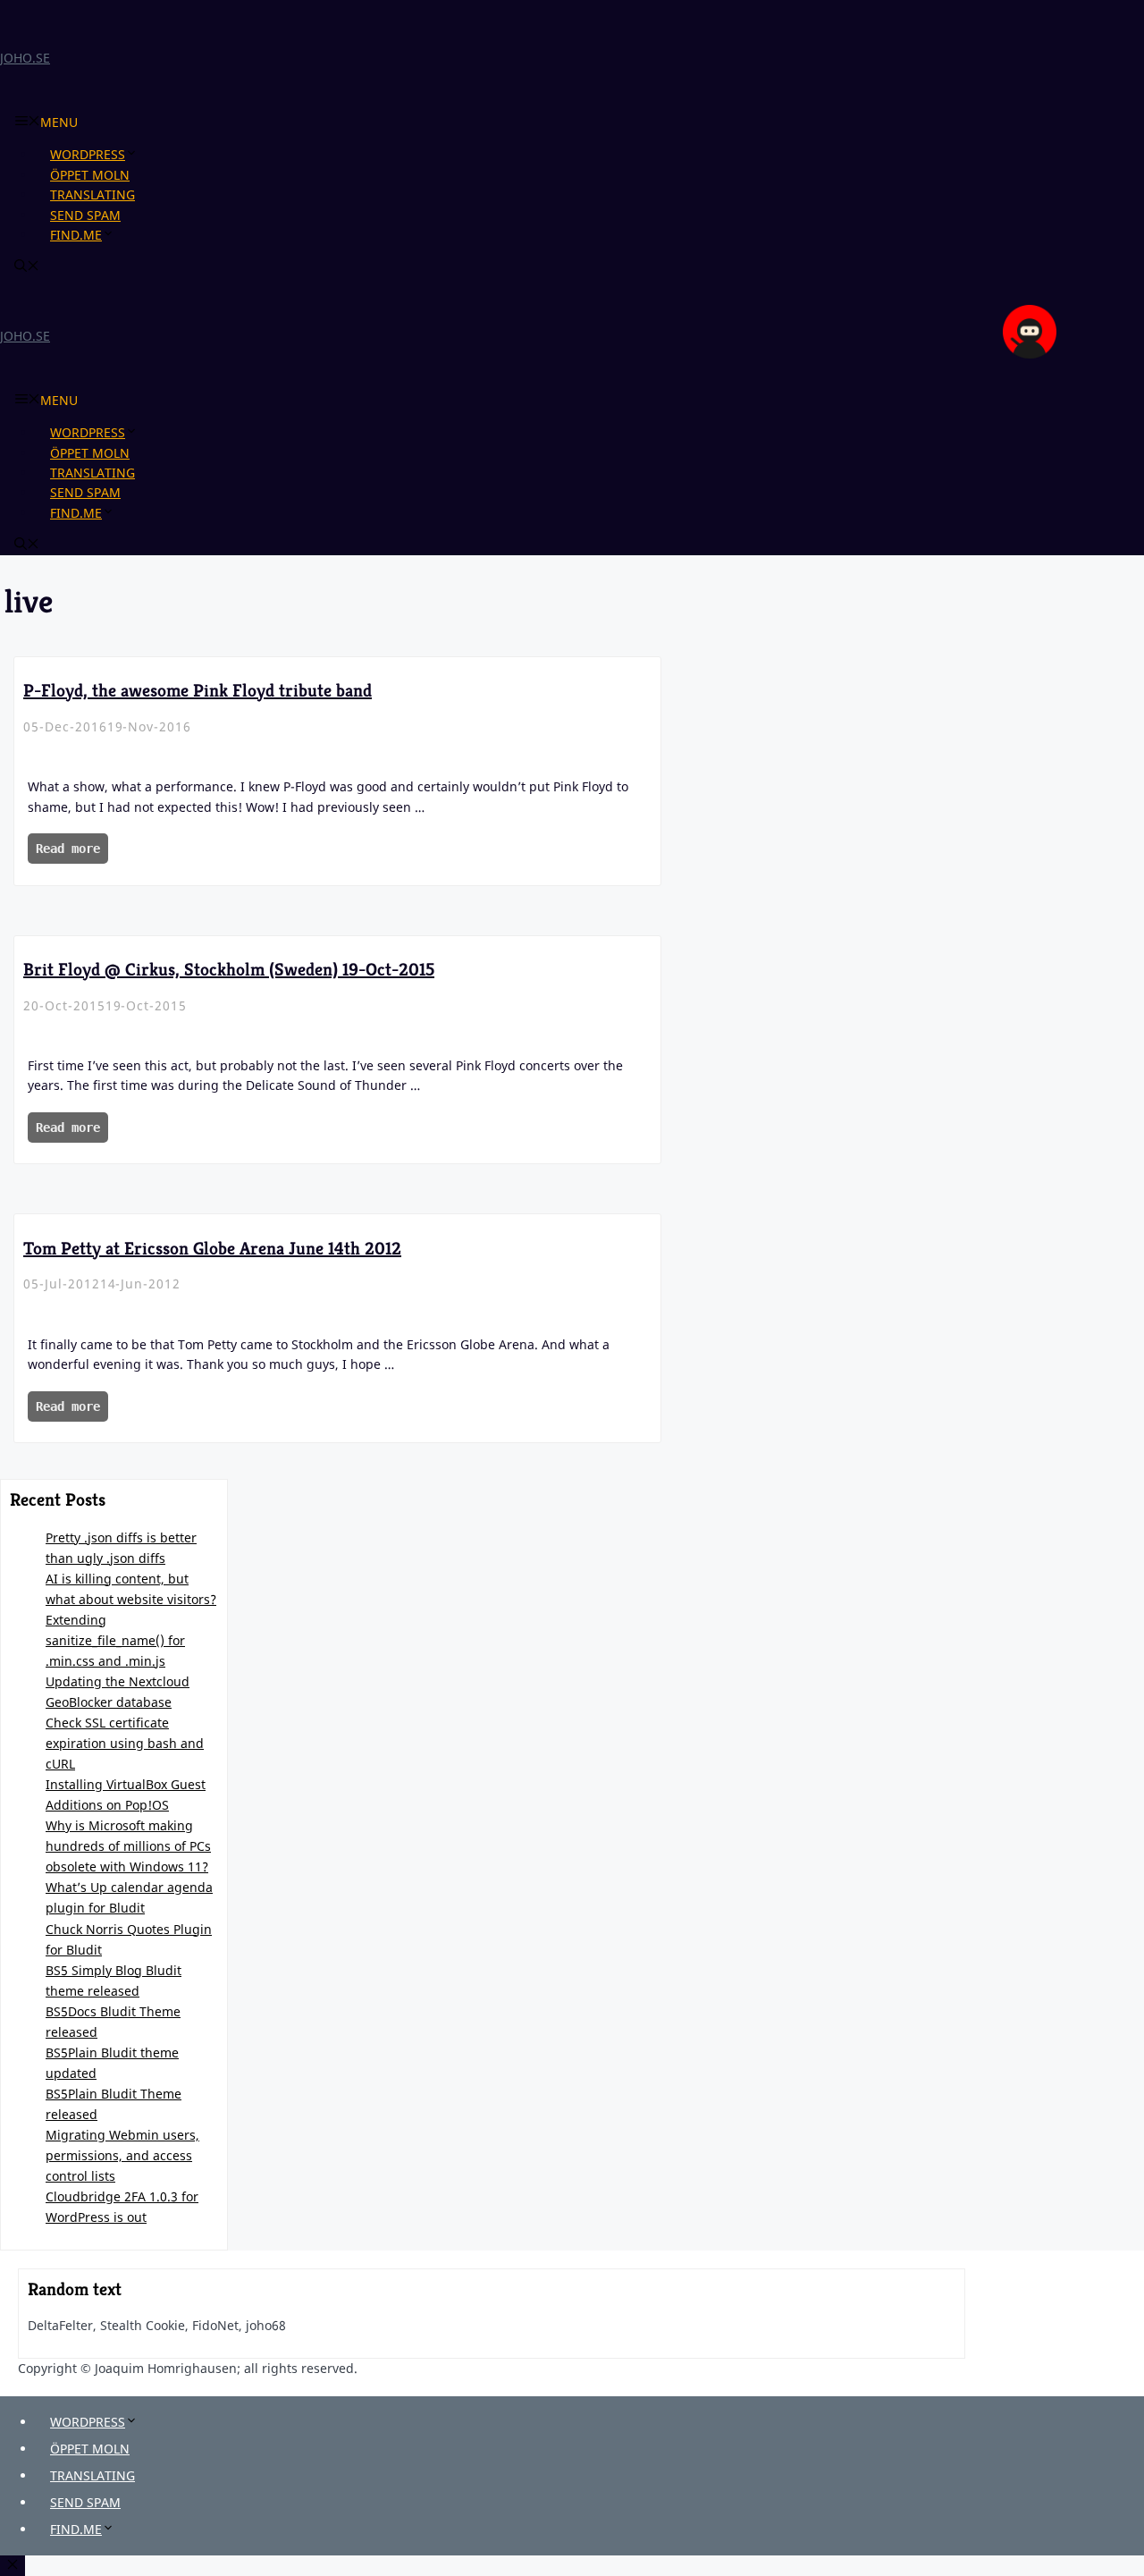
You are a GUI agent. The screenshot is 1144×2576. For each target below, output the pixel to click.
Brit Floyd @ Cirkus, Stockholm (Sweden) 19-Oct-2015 (229, 970)
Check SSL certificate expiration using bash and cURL (125, 1743)
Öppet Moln (90, 175)
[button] (139, 154)
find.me (76, 235)
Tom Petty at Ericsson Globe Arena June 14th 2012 (212, 1249)
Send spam (85, 215)
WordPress (88, 154)
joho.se (25, 58)
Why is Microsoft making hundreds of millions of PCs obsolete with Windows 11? (128, 1846)
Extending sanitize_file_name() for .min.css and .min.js (115, 1640)
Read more (68, 849)
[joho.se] (1030, 354)
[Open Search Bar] (27, 267)
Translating (93, 194)
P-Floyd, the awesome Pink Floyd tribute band (198, 691)
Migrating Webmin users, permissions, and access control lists (122, 2155)
